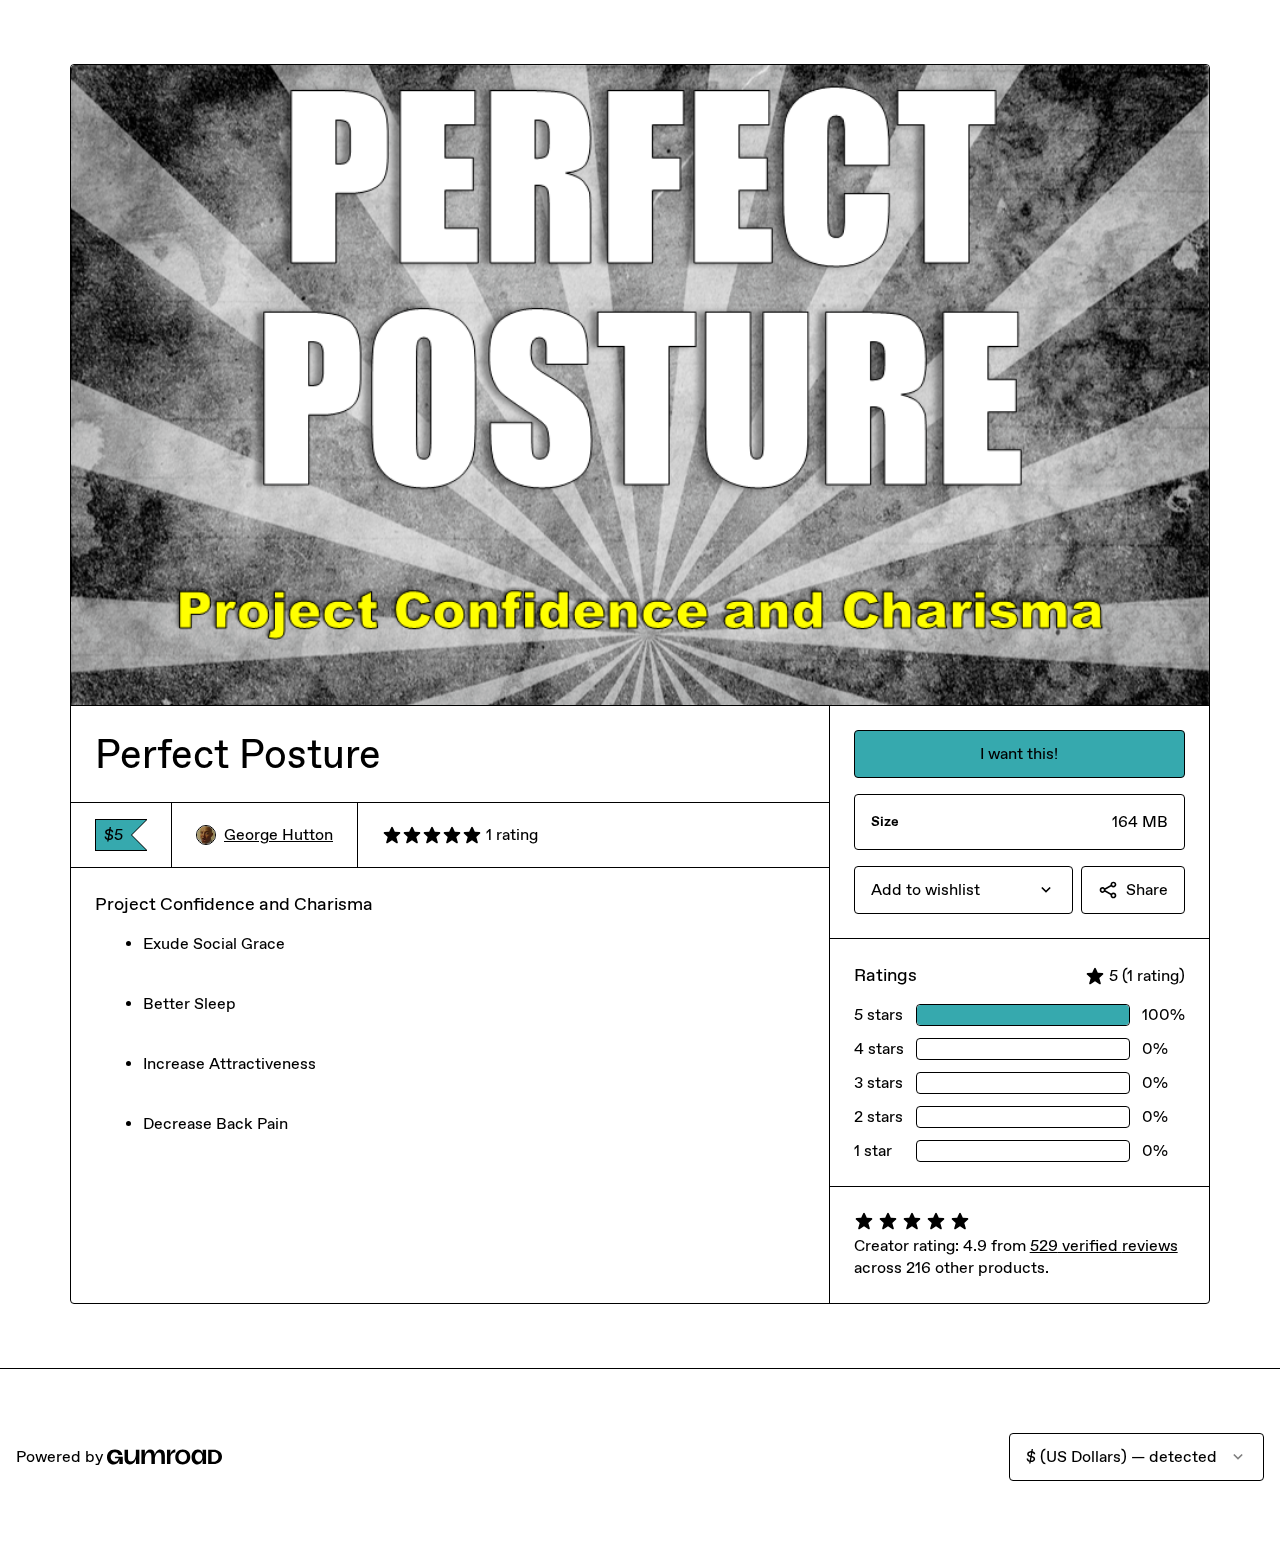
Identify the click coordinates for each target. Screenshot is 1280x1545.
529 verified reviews (1104, 1245)
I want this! (1019, 753)
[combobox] (963, 890)
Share (1147, 889)
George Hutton (278, 834)
